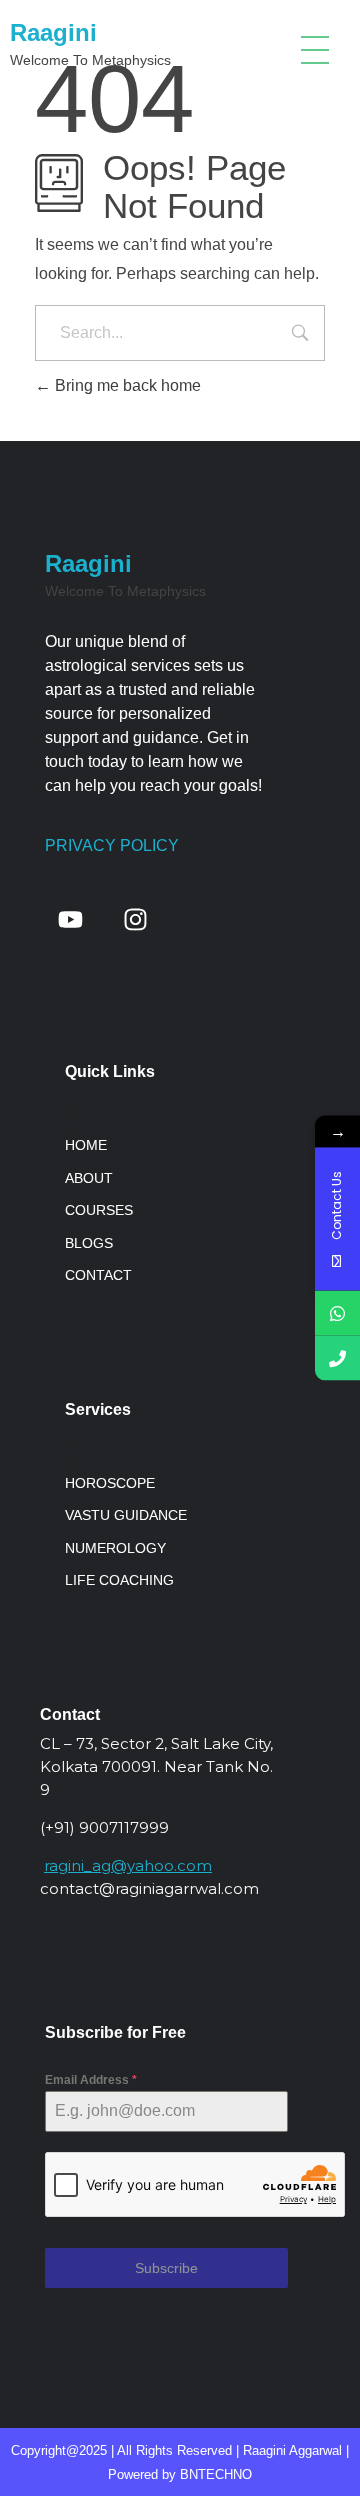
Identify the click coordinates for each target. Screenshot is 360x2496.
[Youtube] (70, 919)
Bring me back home (126, 385)
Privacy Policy (112, 845)
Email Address (91, 2080)
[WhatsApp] (337, 1313)
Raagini (53, 32)
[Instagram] (135, 919)
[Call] (337, 1358)
